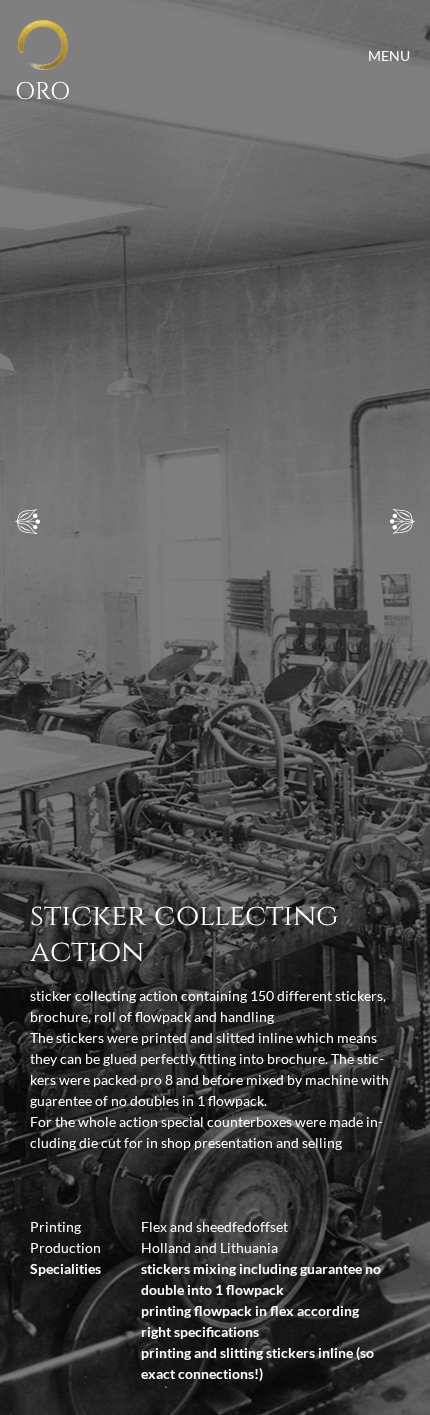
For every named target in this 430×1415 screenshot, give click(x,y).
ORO (42, 91)
